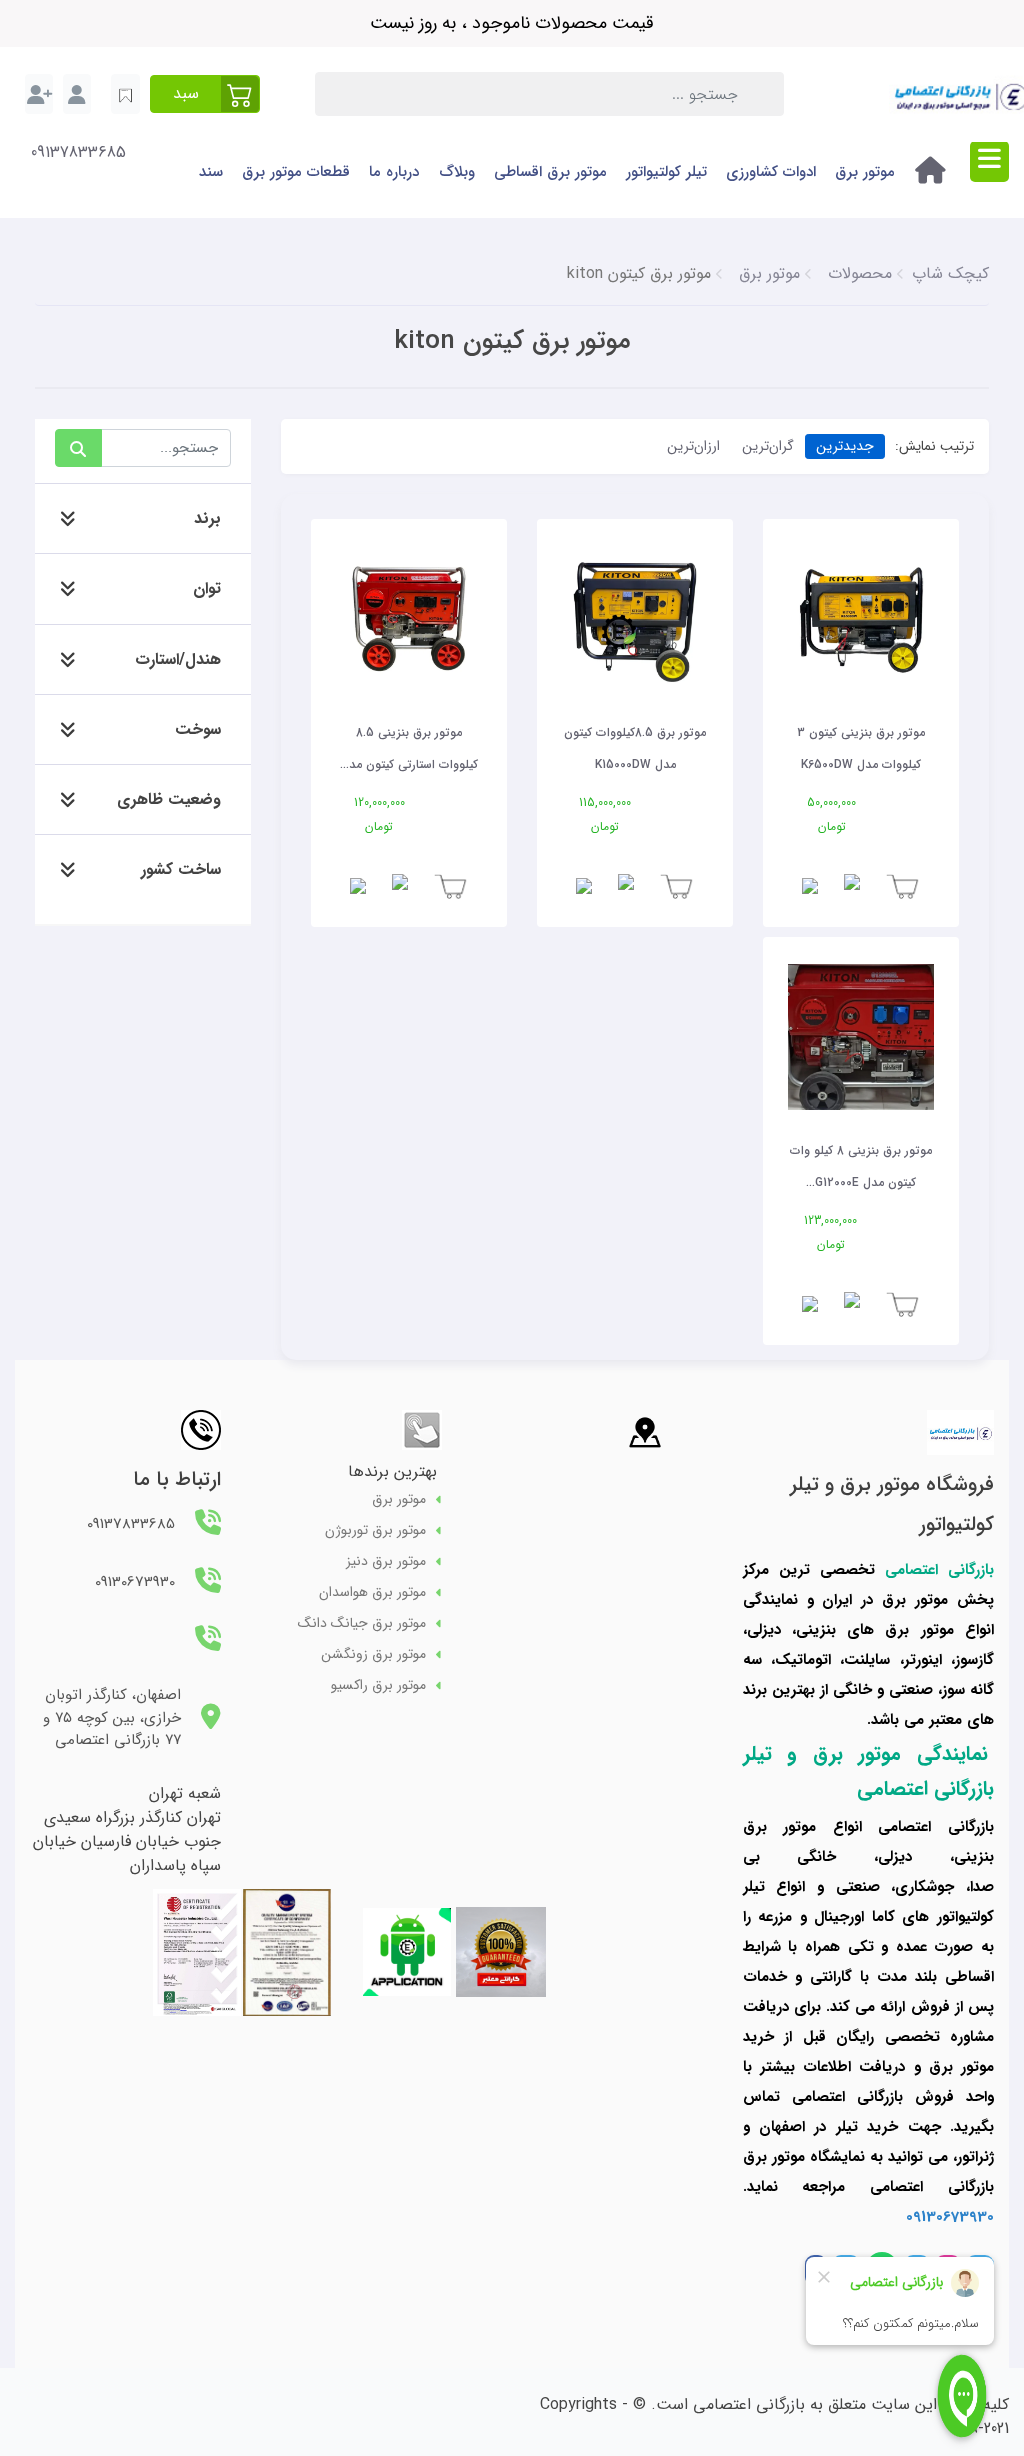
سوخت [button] (198, 729)
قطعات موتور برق (296, 172)
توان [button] (207, 588)
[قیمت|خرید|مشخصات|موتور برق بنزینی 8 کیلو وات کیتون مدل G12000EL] (861, 1037)
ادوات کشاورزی (771, 172)
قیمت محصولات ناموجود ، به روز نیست (512, 23)
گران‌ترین (768, 446)
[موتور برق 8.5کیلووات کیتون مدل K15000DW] (635, 619)
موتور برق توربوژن (375, 1530)
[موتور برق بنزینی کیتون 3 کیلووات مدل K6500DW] (861, 619)
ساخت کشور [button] (181, 869)
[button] (205, 94)
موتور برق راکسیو (378, 1685)
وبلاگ (457, 172)
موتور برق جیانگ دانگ (362, 1623)
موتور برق (865, 172)
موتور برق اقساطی (550, 172)
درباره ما (394, 172)
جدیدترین (845, 446)
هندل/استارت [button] (178, 659)
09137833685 (78, 153)
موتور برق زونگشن (373, 1654)
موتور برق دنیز (386, 1561)
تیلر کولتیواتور (666, 172)
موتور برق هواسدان (372, 1592)
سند (211, 172)
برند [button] (207, 518)
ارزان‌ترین (693, 446)
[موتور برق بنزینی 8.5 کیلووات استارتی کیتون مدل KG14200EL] (409, 619)
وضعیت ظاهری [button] (169, 799)
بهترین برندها (392, 1471)
